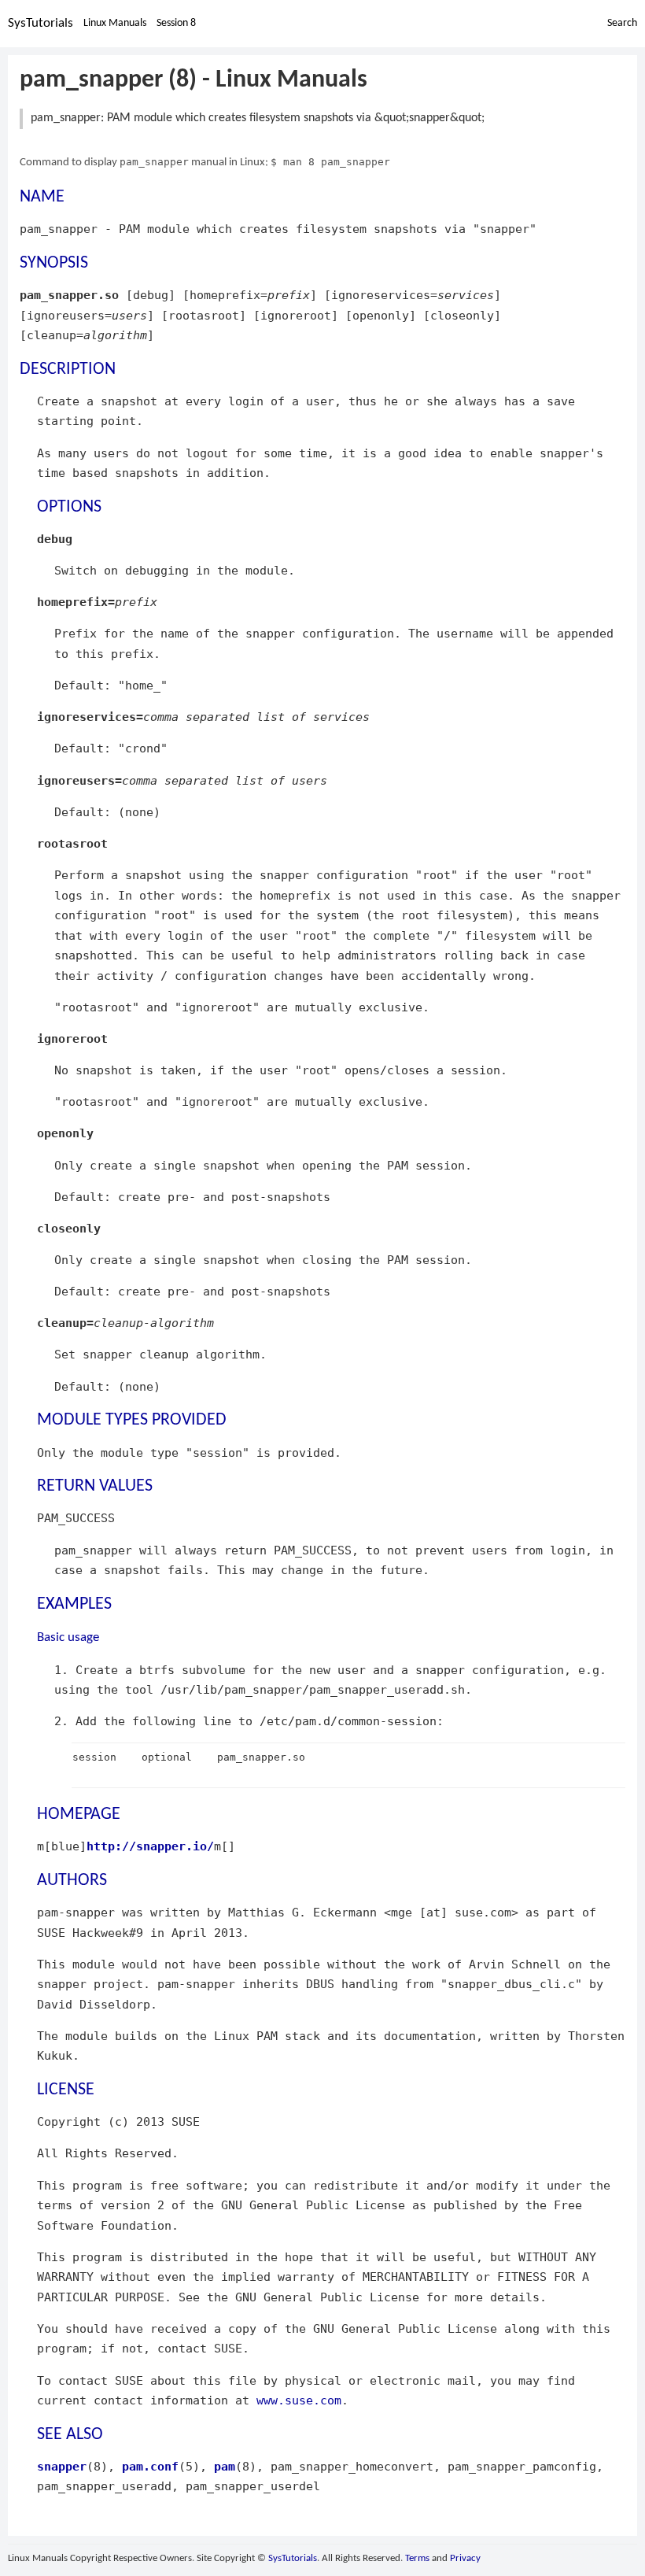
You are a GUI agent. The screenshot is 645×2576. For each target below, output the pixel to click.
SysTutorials (41, 23)
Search (622, 23)
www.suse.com (299, 2400)
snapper (62, 2466)
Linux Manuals (115, 23)
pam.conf (150, 2466)
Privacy (465, 2558)
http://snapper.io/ (150, 1846)
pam (225, 2466)
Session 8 (176, 23)
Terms (417, 2558)
